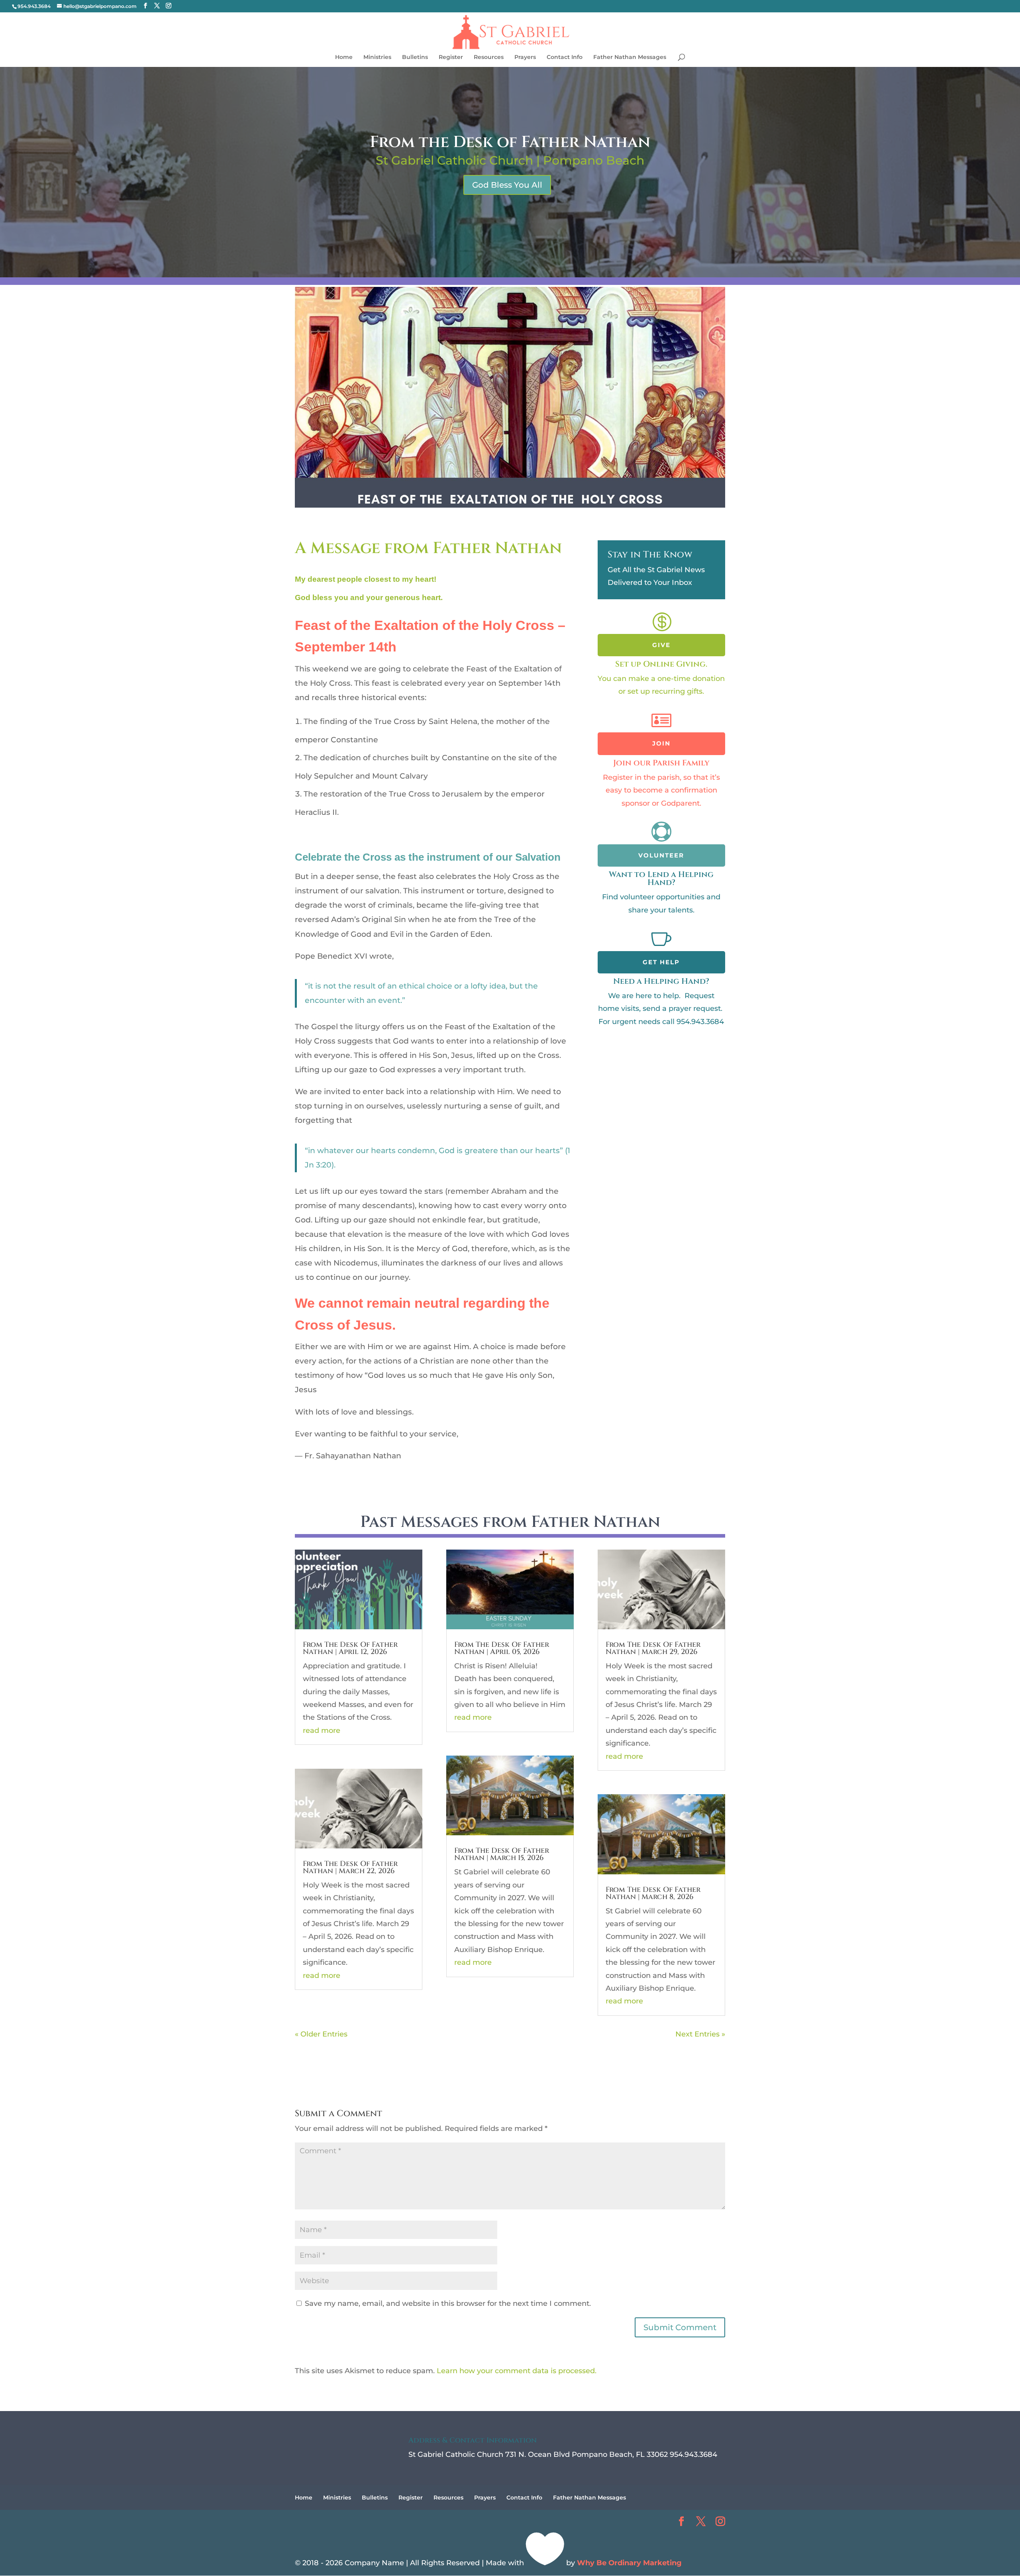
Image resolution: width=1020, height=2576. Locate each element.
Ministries (377, 57)
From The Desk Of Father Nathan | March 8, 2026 (653, 1893)
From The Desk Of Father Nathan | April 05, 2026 (502, 1648)
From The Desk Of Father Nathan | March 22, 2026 (350, 1867)
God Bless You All (507, 185)
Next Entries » (700, 2034)
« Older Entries (321, 2034)
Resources (489, 57)
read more (322, 1730)
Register (451, 57)
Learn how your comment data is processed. (517, 2371)
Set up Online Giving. (661, 664)
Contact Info (565, 57)
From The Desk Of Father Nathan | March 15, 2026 (502, 1854)
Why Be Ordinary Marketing (629, 2563)
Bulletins (415, 57)
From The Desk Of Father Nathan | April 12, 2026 (350, 1648)
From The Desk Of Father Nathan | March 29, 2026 (653, 1648)
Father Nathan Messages (630, 57)
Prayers (525, 57)
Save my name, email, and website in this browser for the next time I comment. (448, 2303)
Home (344, 57)
